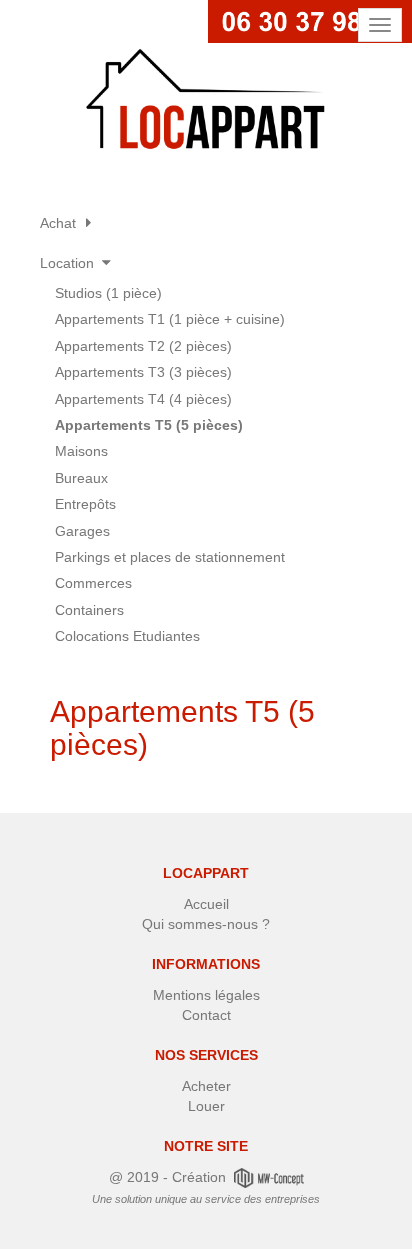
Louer (206, 1106)
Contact (206, 1015)
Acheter (206, 1086)
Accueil (206, 904)
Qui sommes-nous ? (206, 924)
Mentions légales (206, 995)
